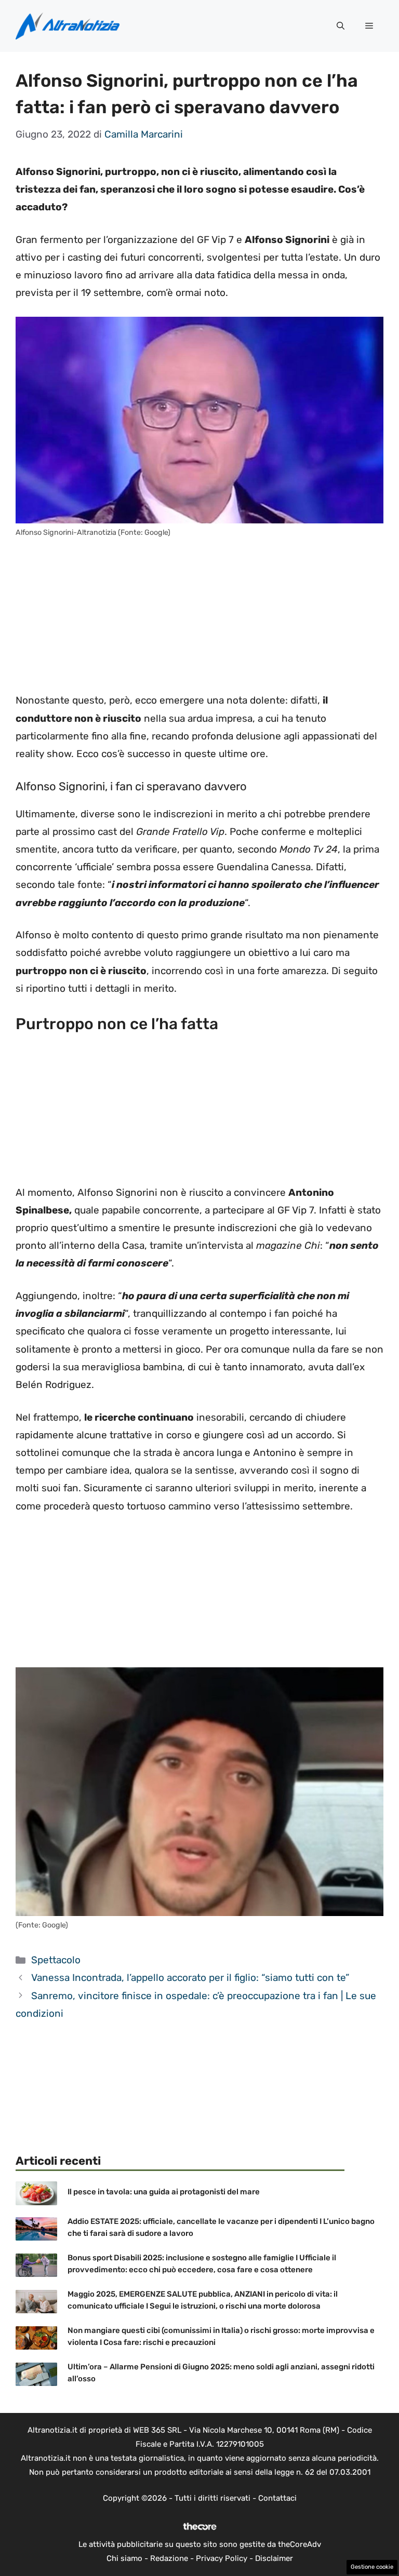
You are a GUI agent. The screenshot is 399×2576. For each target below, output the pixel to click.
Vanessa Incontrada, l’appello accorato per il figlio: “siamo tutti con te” (190, 1978)
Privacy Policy (222, 2558)
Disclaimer (274, 2558)
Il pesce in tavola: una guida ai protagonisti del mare (164, 2192)
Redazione (169, 2558)
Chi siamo (124, 2558)
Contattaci (277, 2498)
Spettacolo (56, 1960)
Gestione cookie (372, 2567)
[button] (341, 26)
